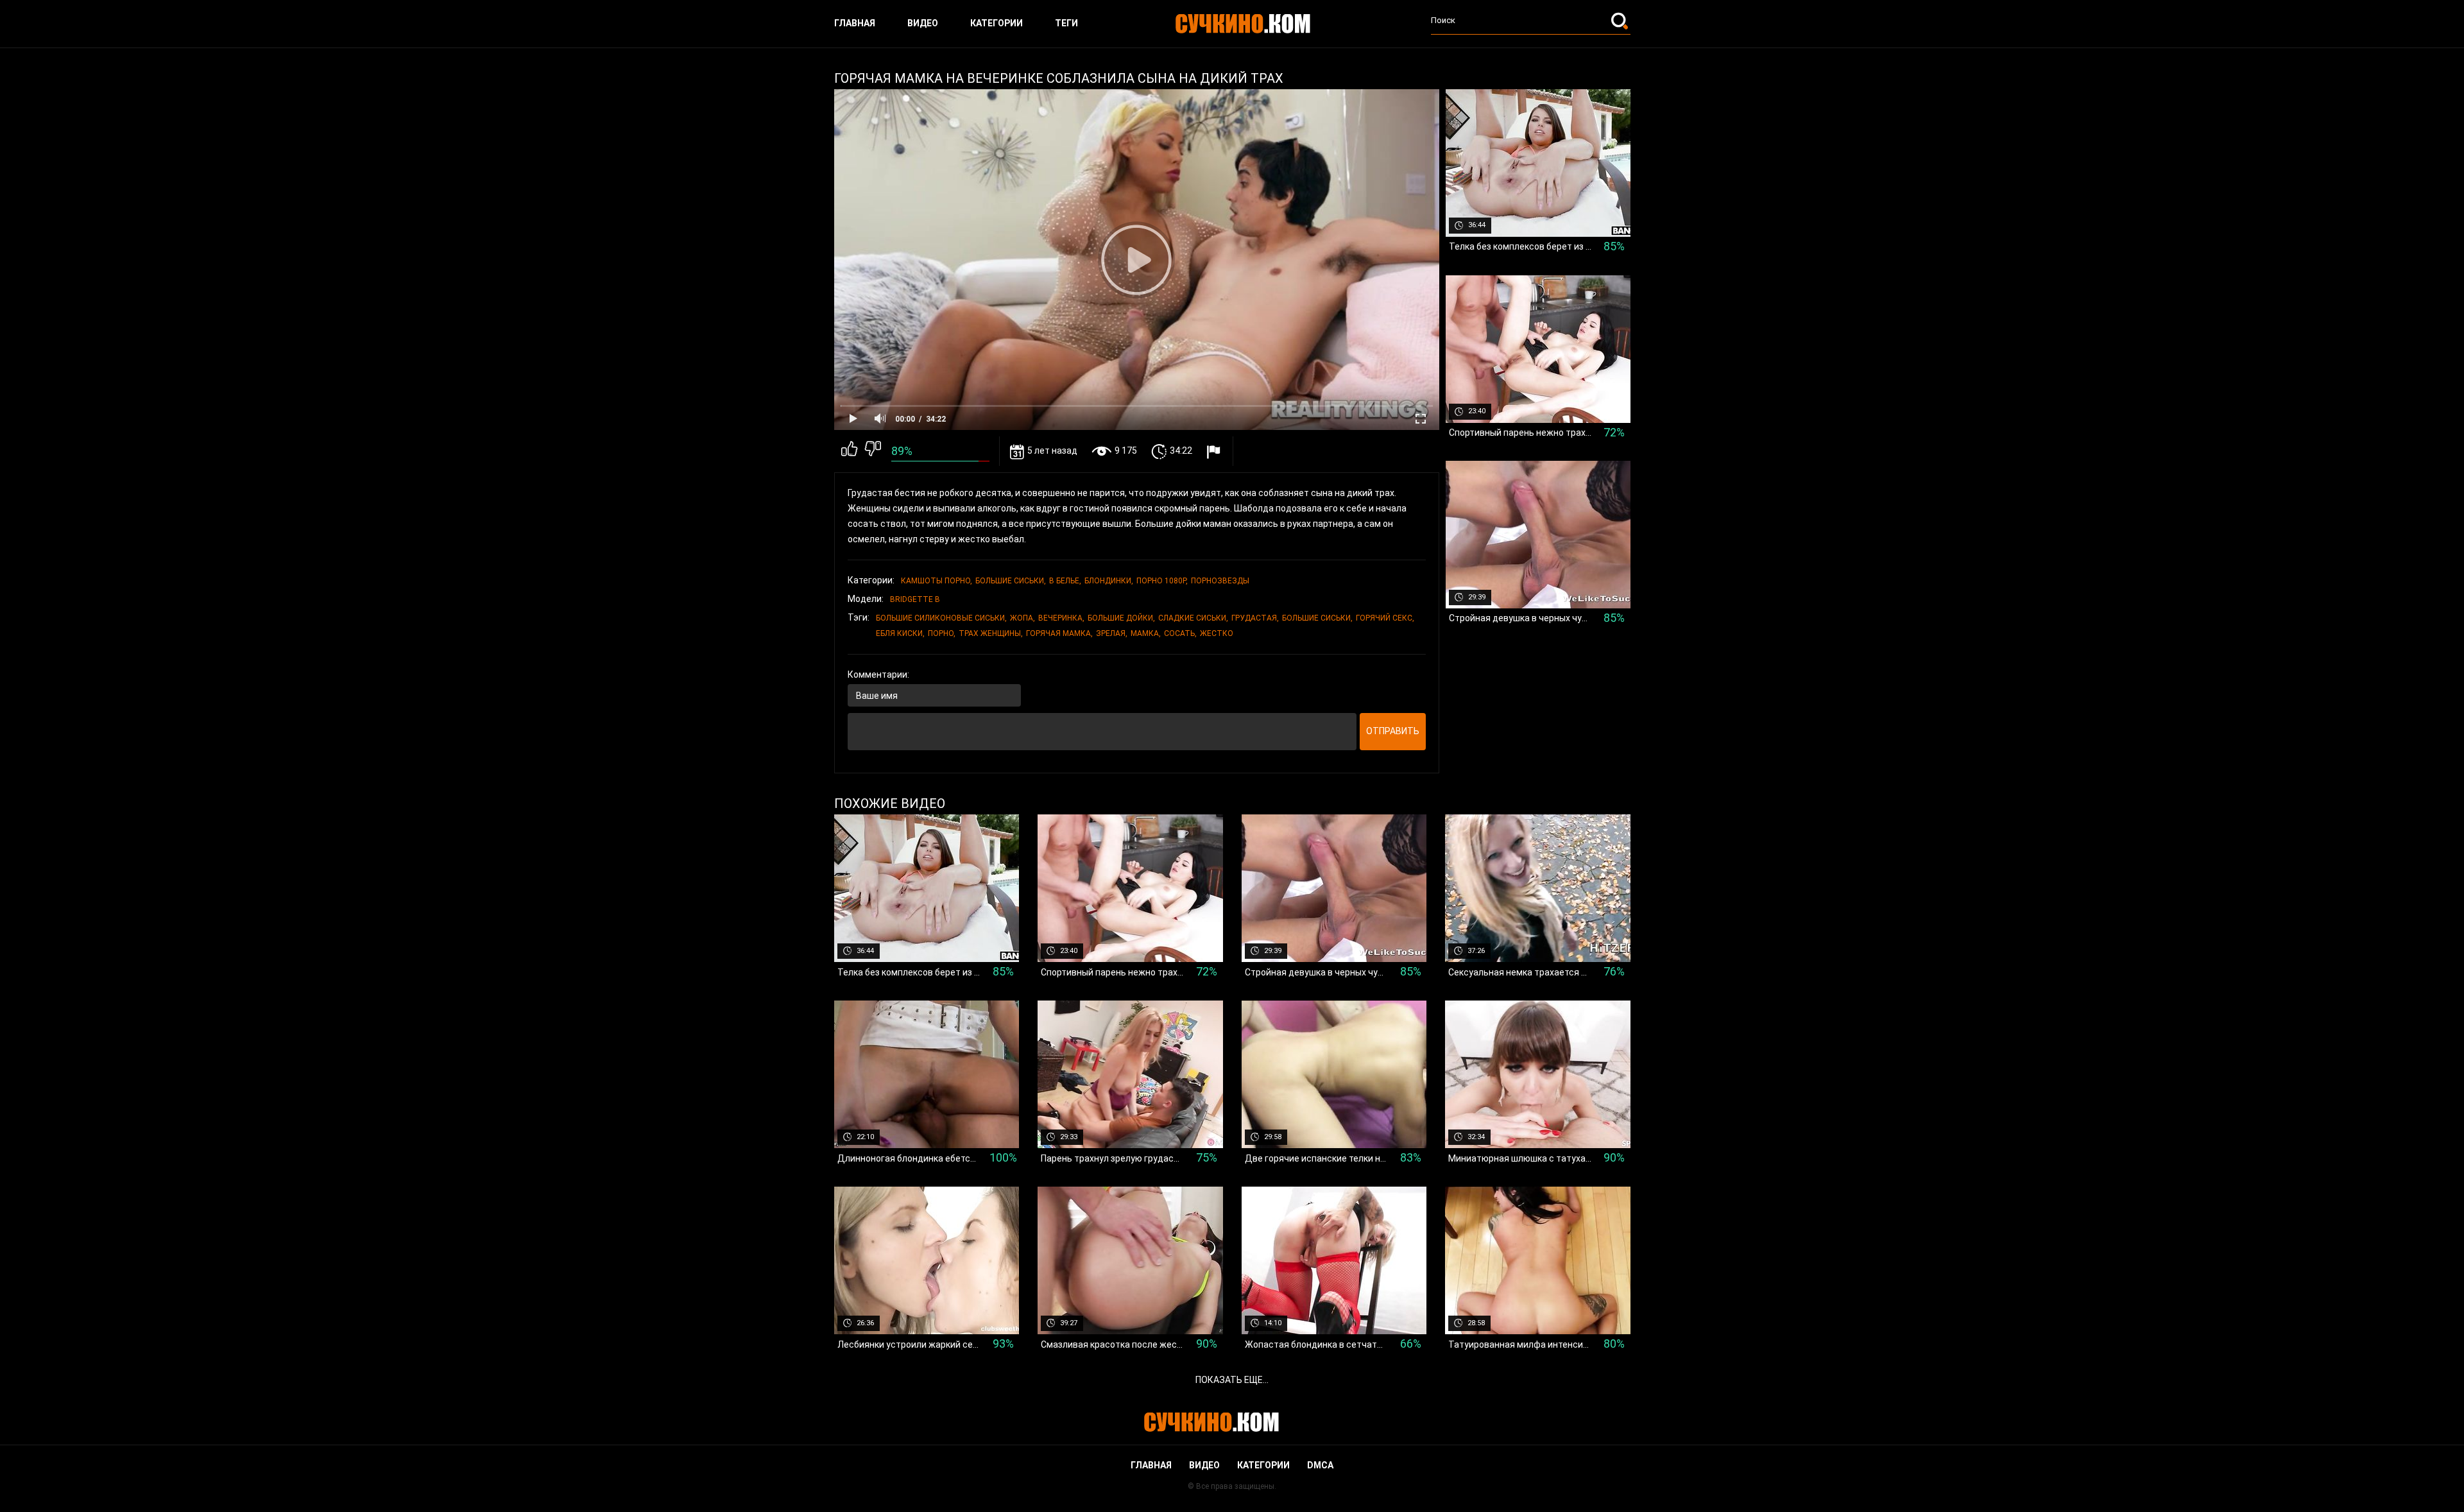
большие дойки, (1121, 618)
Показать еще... (1232, 1380)
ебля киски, (900, 633)
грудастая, (1255, 618)
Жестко (1217, 633)
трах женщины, (991, 633)
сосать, (1180, 633)
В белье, (1065, 581)
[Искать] (1621, 21)
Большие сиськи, (1011, 581)
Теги (1066, 23)
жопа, (1022, 618)
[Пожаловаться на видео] (1215, 451)
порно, (942, 633)
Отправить (1393, 731)
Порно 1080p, (1162, 581)
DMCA (1320, 1465)
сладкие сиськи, (1193, 618)
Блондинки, (1109, 581)
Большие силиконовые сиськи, (941, 618)
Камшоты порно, (937, 581)
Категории (997, 23)
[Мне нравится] (849, 451)
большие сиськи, (1317, 618)
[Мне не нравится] (873, 451)
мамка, (1146, 633)
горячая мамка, (1059, 633)
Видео (923, 23)
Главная (855, 23)
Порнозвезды (1220, 581)
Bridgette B (915, 599)
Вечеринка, (1061, 618)
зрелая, (1112, 633)
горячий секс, (1385, 618)
